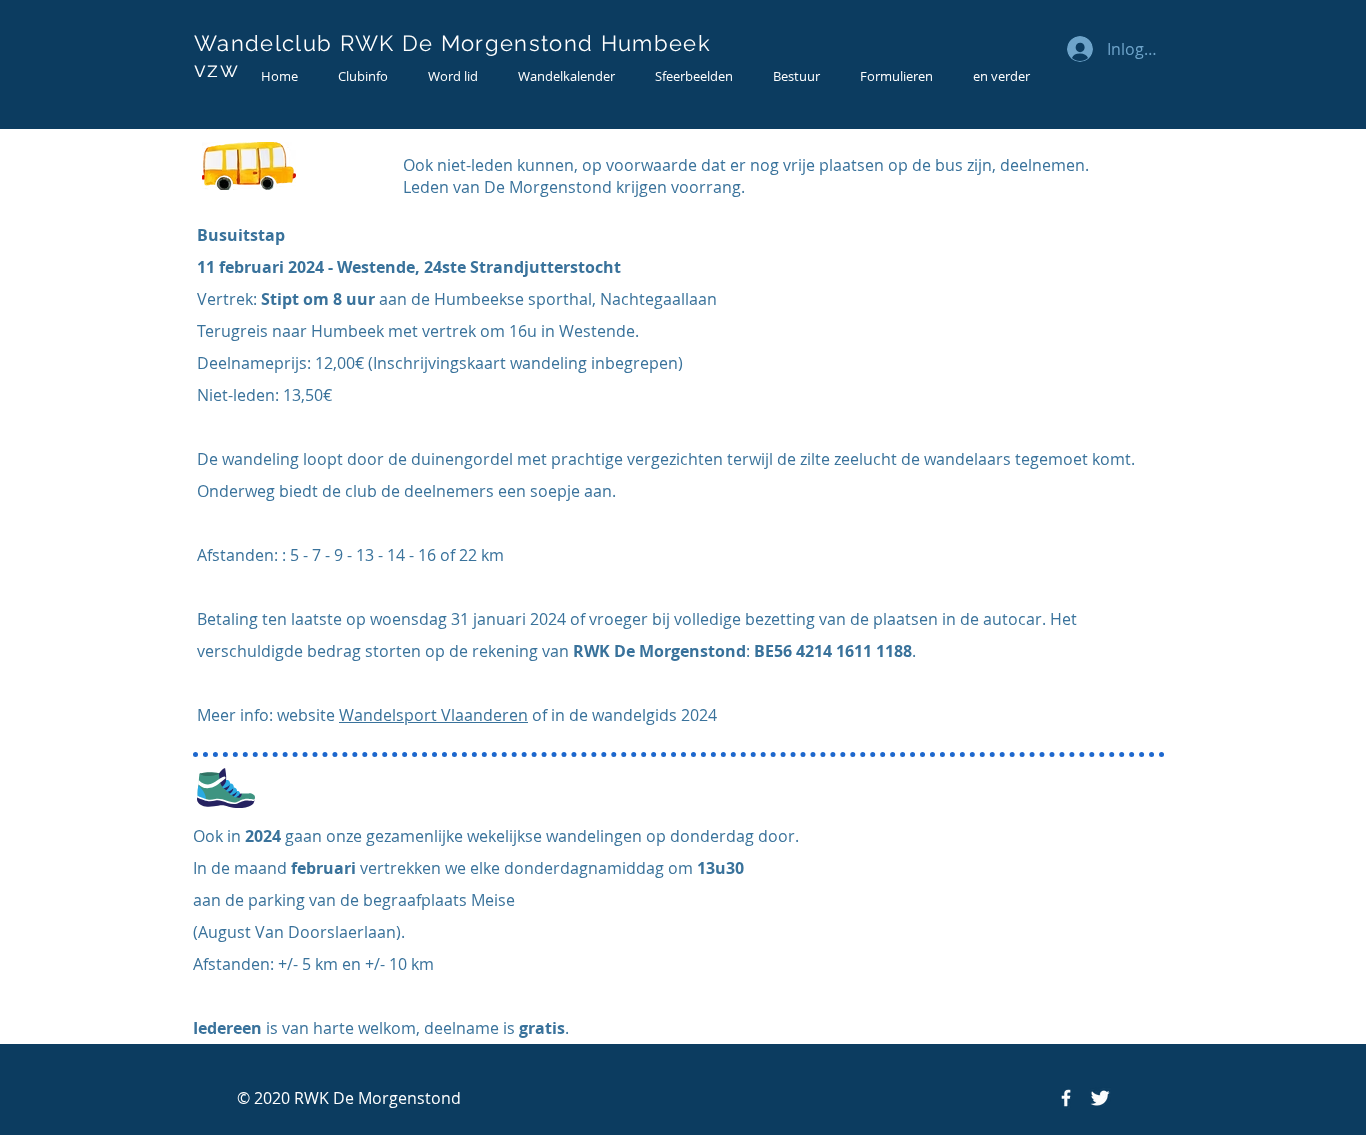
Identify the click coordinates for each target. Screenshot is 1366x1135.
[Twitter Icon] (1100, 1098)
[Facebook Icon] (1066, 1098)
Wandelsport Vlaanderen (433, 715)
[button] (363, 76)
